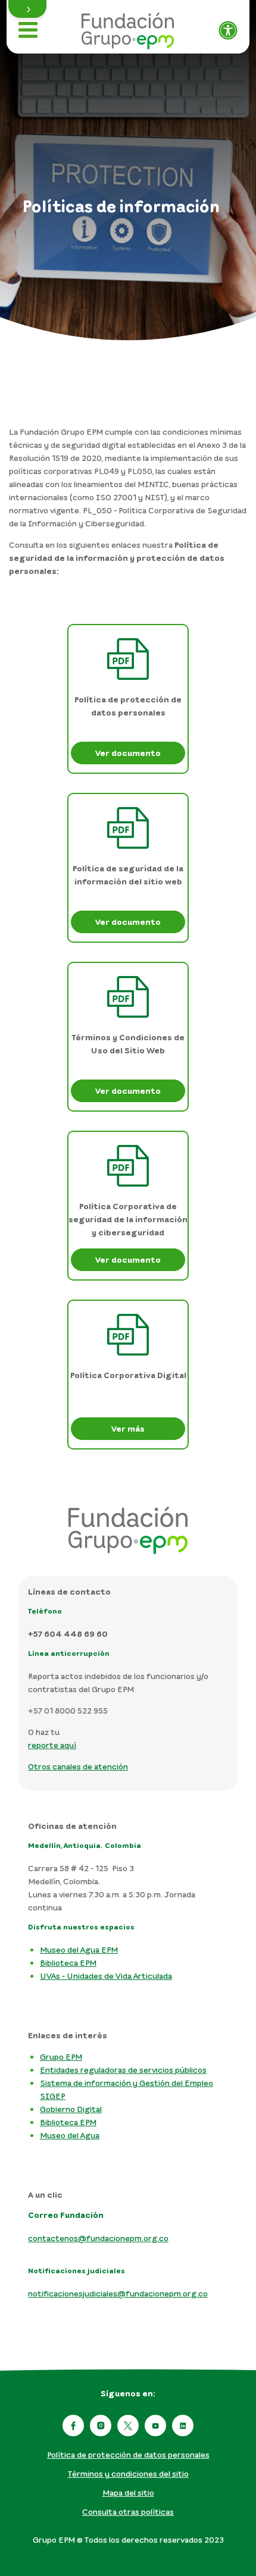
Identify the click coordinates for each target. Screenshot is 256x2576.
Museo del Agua (70, 2135)
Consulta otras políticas (128, 2511)
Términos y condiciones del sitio (128, 2473)
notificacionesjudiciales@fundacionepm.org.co (118, 2293)
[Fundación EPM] (128, 27)
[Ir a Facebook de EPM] (73, 2426)
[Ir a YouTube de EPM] (155, 2426)
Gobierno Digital (71, 2109)
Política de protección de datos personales (128, 2454)
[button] (27, 9)
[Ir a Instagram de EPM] (101, 2426)
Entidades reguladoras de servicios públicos (123, 2070)
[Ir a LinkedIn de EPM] (183, 2426)
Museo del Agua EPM (79, 1949)
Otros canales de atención (78, 1766)
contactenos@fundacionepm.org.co (98, 2238)
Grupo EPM (61, 2056)
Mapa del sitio (128, 2492)
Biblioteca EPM (68, 1962)
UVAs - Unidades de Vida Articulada (106, 1976)
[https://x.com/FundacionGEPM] (128, 2426)
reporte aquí (52, 1745)
